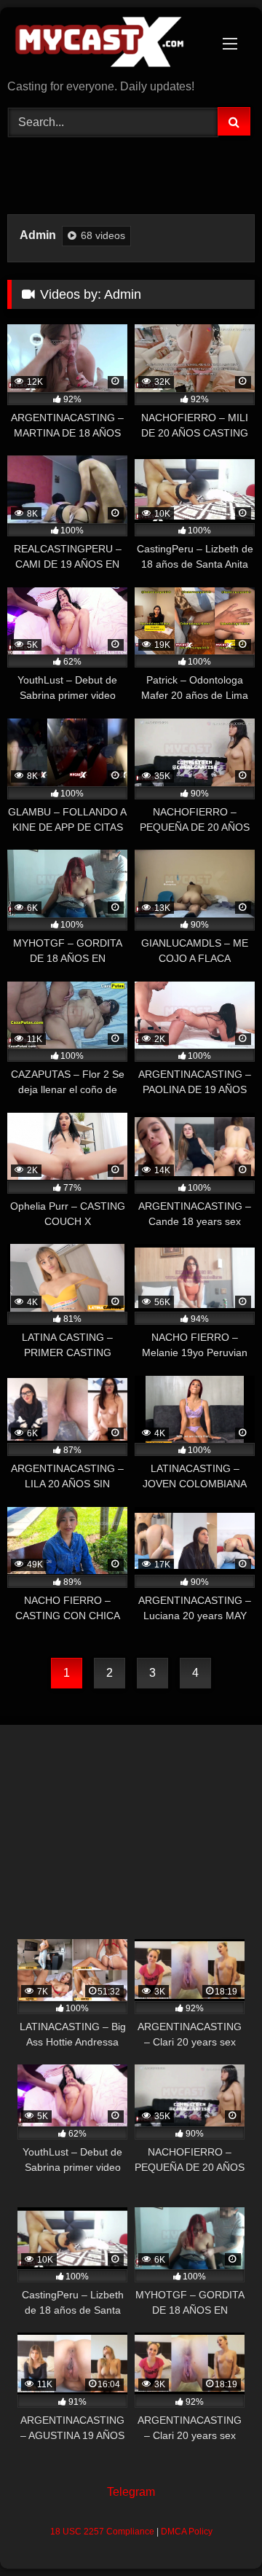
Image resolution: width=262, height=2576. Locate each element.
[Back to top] (217, 2533)
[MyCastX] (107, 44)
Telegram (131, 2492)
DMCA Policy (187, 2532)
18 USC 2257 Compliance (102, 2532)
